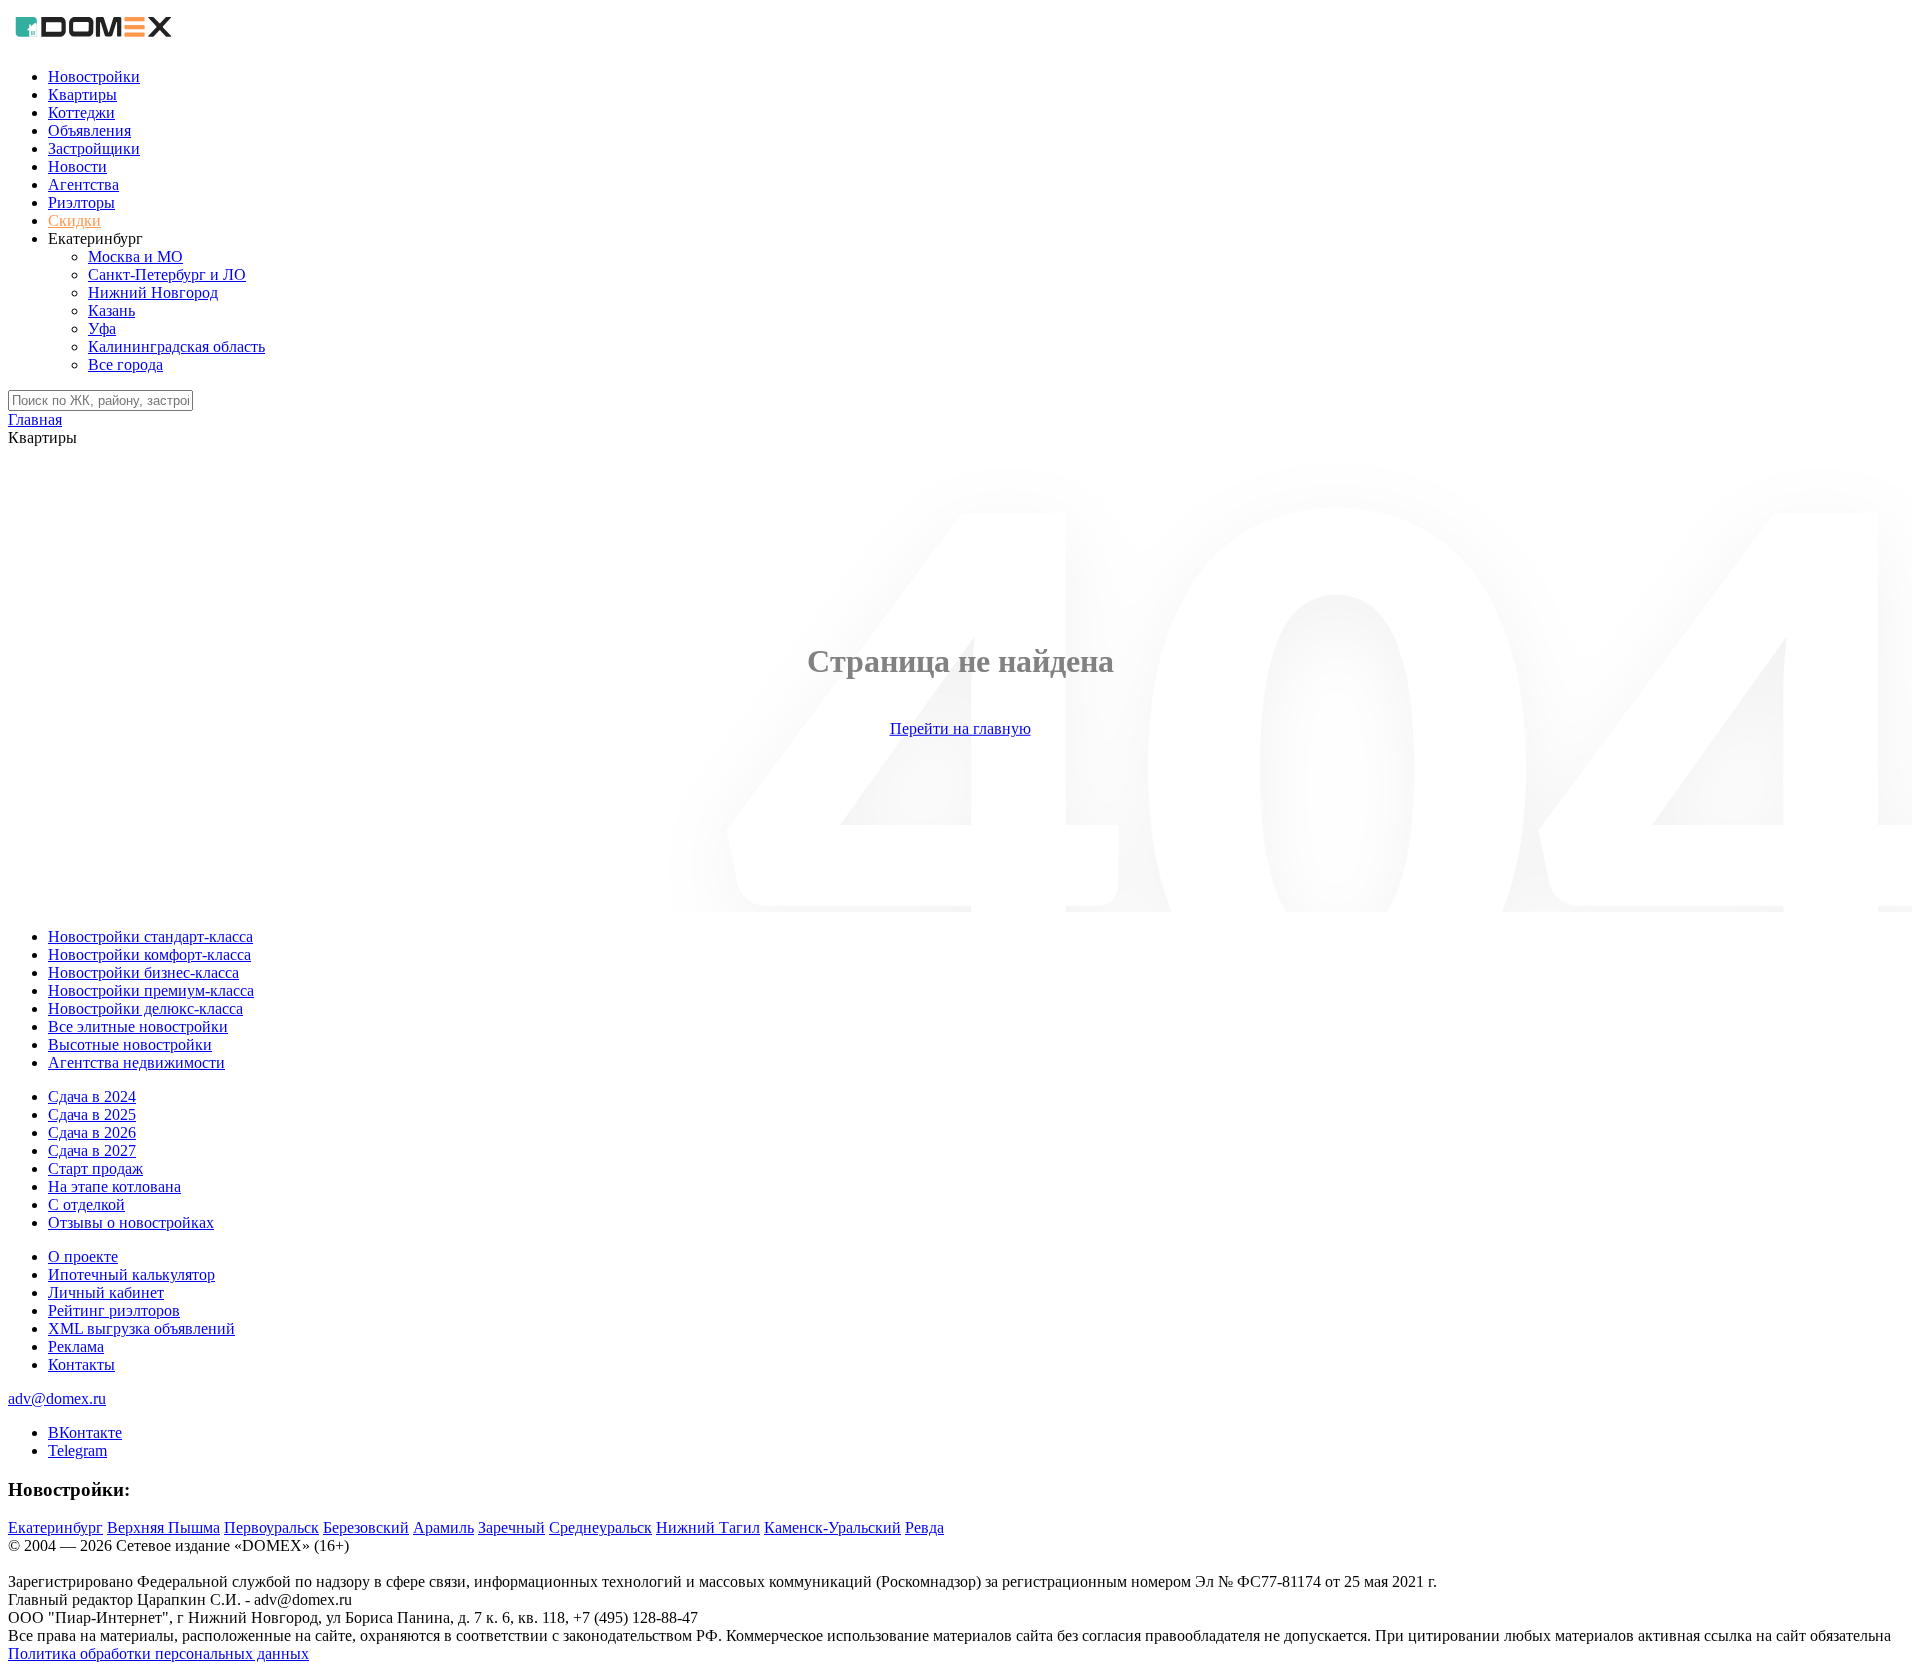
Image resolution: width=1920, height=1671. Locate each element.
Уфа (102, 328)
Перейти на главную (960, 728)
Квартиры (82, 94)
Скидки (74, 220)
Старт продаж (95, 1168)
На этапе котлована (114, 1186)
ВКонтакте (85, 1432)
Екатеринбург (55, 1527)
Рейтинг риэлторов (114, 1310)
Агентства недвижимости (136, 1062)
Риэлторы (81, 202)
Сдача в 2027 (92, 1150)
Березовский (366, 1527)
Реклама (76, 1346)
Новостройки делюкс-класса (145, 1008)
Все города (125, 364)
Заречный (511, 1527)
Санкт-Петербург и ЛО (167, 274)
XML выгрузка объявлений (141, 1328)
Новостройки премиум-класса (151, 990)
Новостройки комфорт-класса (149, 954)
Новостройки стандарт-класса (150, 936)
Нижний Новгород (153, 292)
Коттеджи (81, 112)
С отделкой (86, 1204)
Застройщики (94, 148)
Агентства (83, 184)
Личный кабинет (106, 1292)
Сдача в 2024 (92, 1096)
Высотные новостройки (130, 1044)
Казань (111, 310)
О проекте (83, 1256)
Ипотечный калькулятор (131, 1274)
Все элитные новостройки (138, 1026)
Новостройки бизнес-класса (143, 972)
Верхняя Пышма (163, 1527)
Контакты (81, 1364)
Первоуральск (271, 1527)
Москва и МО (135, 256)
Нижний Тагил (708, 1527)
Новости (77, 166)
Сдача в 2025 (92, 1114)
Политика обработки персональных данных (158, 1653)
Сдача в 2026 (92, 1132)
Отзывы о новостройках (131, 1222)
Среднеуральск (600, 1527)
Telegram (77, 1450)
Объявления (89, 130)
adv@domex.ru (57, 1398)
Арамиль (443, 1527)
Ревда (924, 1527)
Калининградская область (176, 346)
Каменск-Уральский (832, 1527)
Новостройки (94, 76)
